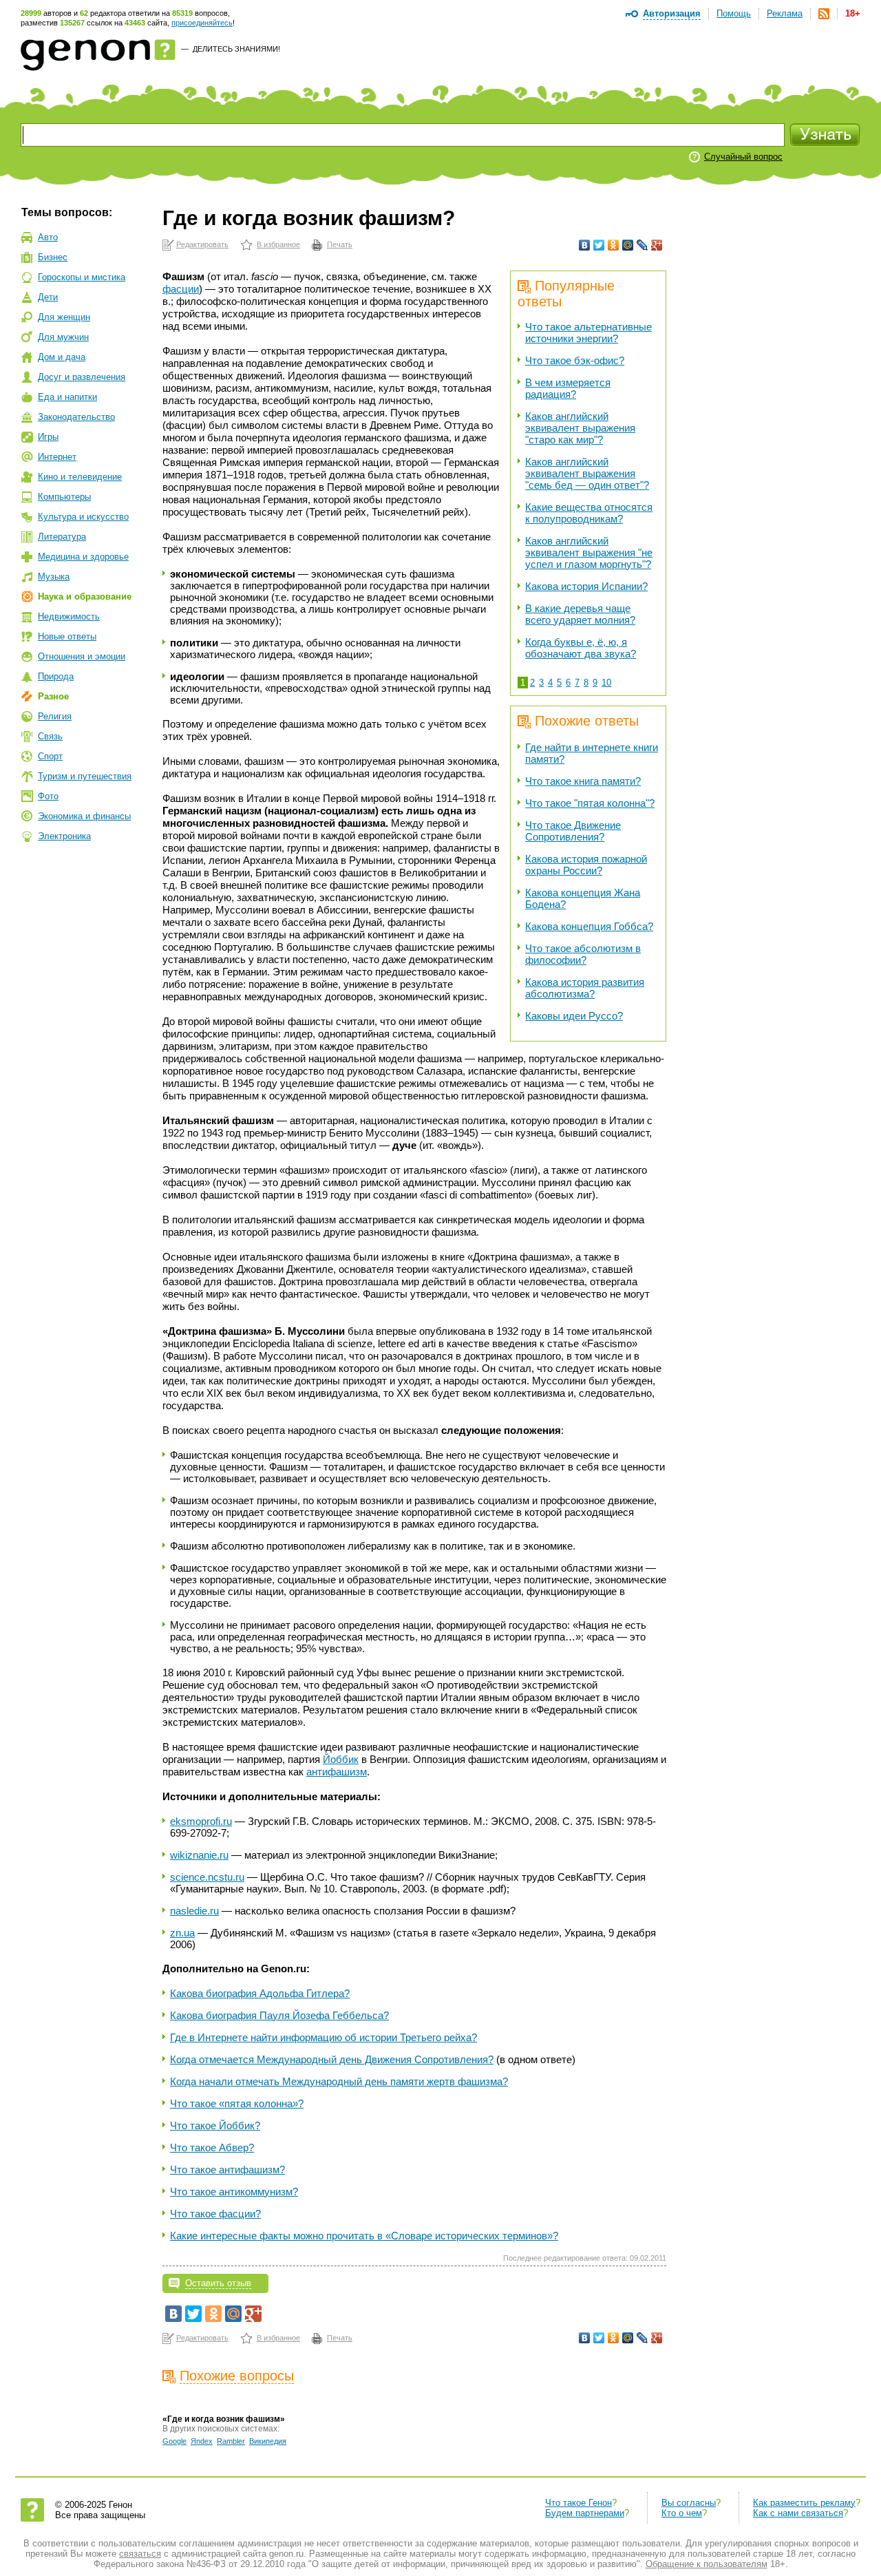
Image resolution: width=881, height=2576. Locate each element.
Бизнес (53, 257)
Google (174, 2441)
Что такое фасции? (215, 2214)
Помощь (734, 13)
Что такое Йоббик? (215, 2125)
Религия (55, 716)
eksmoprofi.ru (201, 1821)
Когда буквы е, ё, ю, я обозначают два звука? (581, 648)
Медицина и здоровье (83, 557)
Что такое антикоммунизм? (234, 2192)
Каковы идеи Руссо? (574, 1016)
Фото (48, 796)
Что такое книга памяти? (583, 781)
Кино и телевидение (80, 477)
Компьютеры (64, 497)
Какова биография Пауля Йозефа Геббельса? (279, 2015)
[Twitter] (599, 245)
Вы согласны (689, 2503)
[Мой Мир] (628, 245)
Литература (62, 537)
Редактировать (202, 244)
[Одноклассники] (614, 245)
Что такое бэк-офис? (575, 360)
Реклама (785, 13)
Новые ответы (67, 636)
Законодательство (76, 417)
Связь (50, 736)
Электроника (64, 836)
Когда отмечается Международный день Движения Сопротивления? (332, 2059)
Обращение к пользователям (707, 2564)
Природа (56, 676)
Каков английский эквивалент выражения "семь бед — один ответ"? (587, 473)
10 (606, 683)
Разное (53, 696)
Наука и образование (85, 597)
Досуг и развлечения (82, 377)
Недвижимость (69, 616)
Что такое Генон (579, 2503)
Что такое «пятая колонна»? (237, 2103)
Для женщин (64, 317)
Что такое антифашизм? (227, 2169)
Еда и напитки (67, 397)
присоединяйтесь (202, 23)
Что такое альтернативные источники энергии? (588, 332)
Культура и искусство (83, 517)
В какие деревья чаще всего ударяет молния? (580, 614)
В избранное (278, 244)
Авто (48, 237)
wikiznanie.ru (199, 1855)
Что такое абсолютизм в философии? (583, 954)
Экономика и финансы (84, 816)
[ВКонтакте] (585, 245)
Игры (48, 437)
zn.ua (182, 1933)
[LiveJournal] (643, 245)
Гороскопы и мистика (82, 277)
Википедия (268, 2441)
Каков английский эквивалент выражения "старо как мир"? (580, 428)
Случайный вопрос (743, 157)
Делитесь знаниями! (236, 49)
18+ (853, 13)
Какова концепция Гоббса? (589, 926)
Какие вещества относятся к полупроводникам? (589, 513)
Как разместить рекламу (804, 2503)
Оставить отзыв (218, 2283)
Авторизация (672, 13)
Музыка (54, 577)
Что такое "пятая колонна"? (590, 803)
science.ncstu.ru (207, 1877)
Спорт (50, 756)
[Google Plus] (657, 245)
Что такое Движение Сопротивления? (573, 831)
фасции (181, 289)
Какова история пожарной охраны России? (586, 865)
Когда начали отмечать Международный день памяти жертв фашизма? (339, 2081)
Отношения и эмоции (82, 656)
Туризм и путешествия (85, 776)
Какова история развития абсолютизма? (585, 988)
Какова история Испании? (586, 586)
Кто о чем (682, 2513)
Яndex (202, 2441)
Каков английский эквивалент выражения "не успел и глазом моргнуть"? (589, 552)
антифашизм (337, 1772)
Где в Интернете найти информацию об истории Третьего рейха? (323, 2037)
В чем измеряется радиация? (568, 388)
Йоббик (341, 1759)
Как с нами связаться (798, 2513)
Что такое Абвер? (212, 2147)
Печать (340, 244)
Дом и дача (62, 357)
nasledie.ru (194, 1911)
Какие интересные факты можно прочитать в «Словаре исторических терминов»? (364, 2236)
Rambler (231, 2441)
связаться (140, 2554)
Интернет (57, 457)
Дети (48, 297)
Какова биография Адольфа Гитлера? (260, 1993)
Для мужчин (63, 337)
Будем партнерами (585, 2513)
